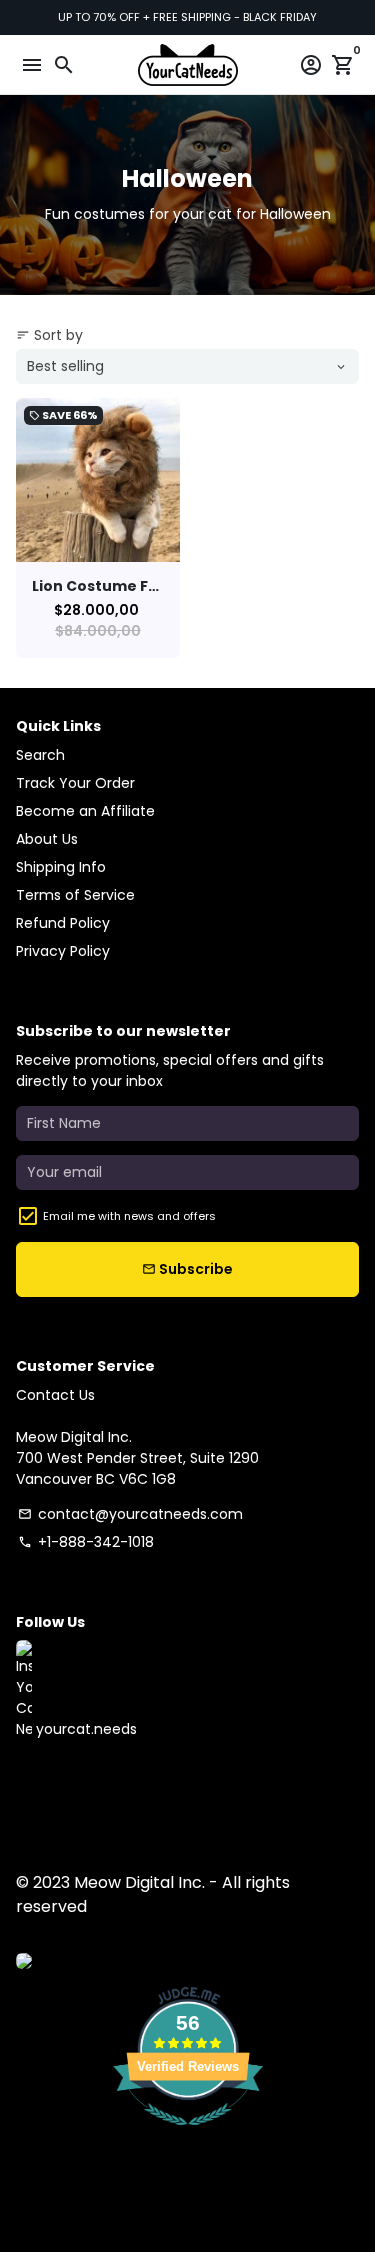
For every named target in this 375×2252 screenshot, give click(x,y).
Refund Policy (63, 923)
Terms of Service (75, 895)
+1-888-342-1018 (86, 1542)
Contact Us (55, 1395)
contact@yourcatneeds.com (130, 1514)
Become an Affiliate (85, 811)
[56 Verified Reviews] (188, 2136)
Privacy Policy (63, 951)
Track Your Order (75, 783)
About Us (47, 839)
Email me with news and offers (129, 1216)
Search (40, 755)
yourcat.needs (84, 1729)
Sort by (49, 335)
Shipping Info (61, 867)
